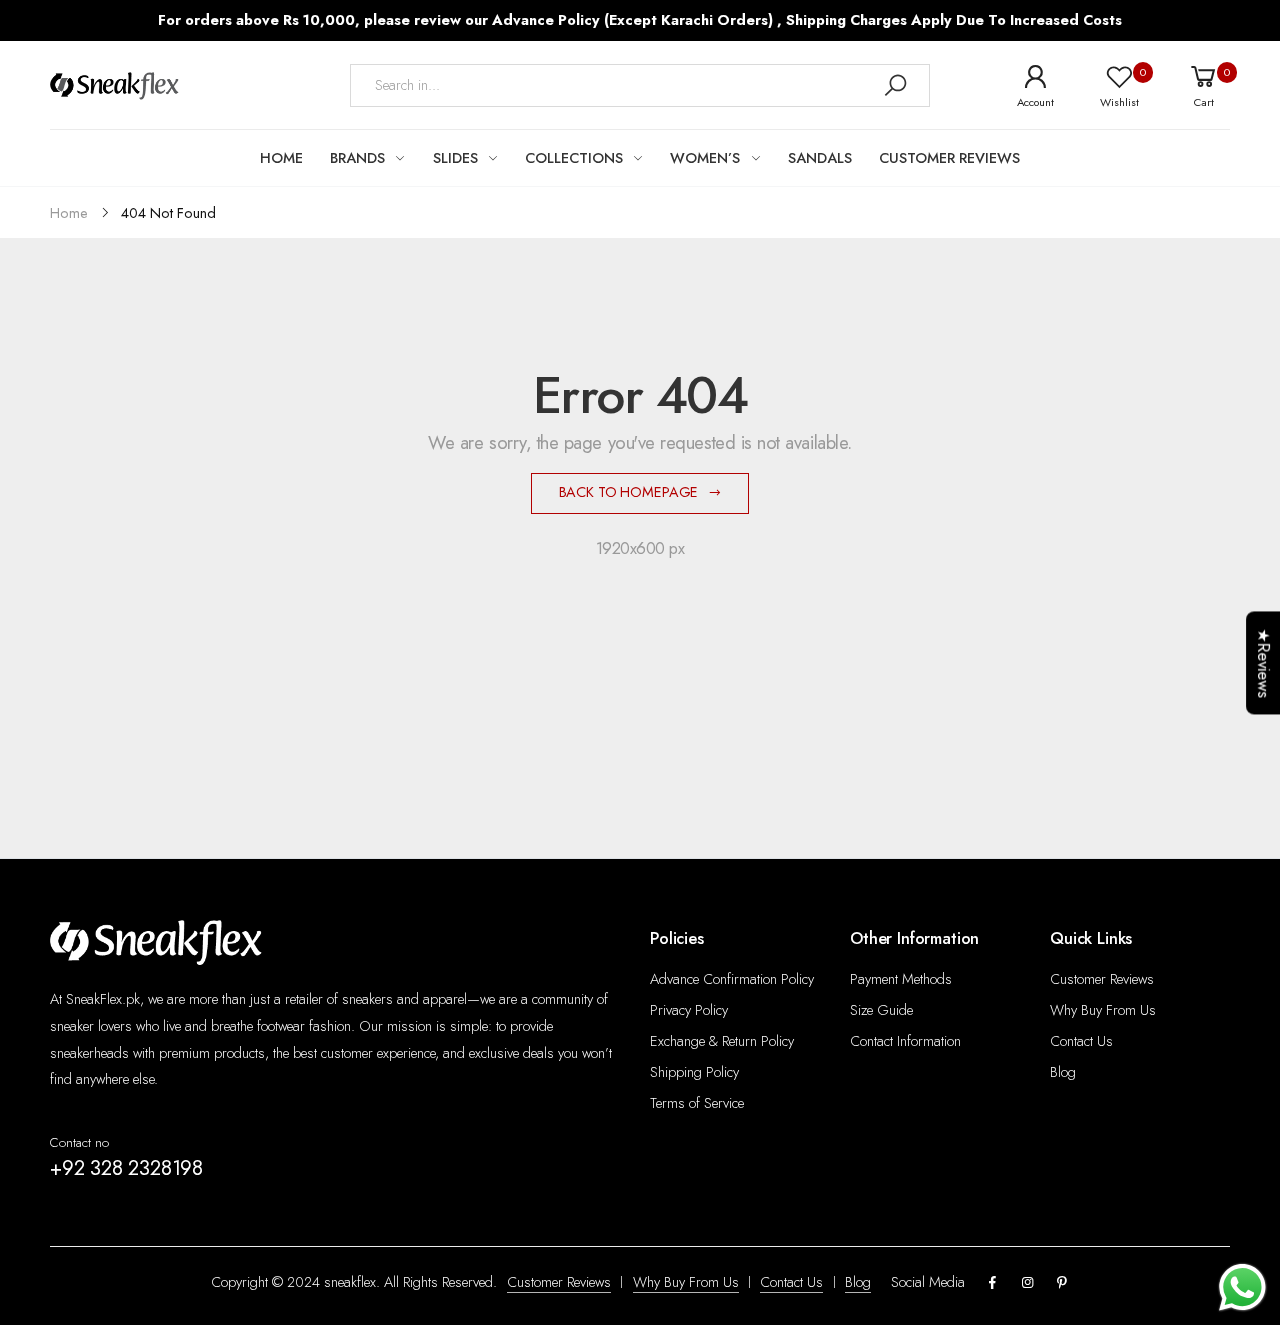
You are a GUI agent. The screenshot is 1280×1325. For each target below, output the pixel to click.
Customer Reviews (1102, 979)
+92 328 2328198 (126, 1168)
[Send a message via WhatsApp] (1242, 1287)
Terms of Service (697, 1103)
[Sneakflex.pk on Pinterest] (1062, 1283)
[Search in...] (895, 85)
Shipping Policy (694, 1072)
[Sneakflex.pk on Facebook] (993, 1283)
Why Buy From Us (1103, 1010)
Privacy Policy (689, 1010)
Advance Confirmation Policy (732, 979)
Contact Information (905, 1041)
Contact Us (1081, 1041)
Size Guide (881, 1010)
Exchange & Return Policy (722, 1041)
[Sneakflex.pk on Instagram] (1027, 1283)
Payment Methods (901, 979)
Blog (1063, 1072)
